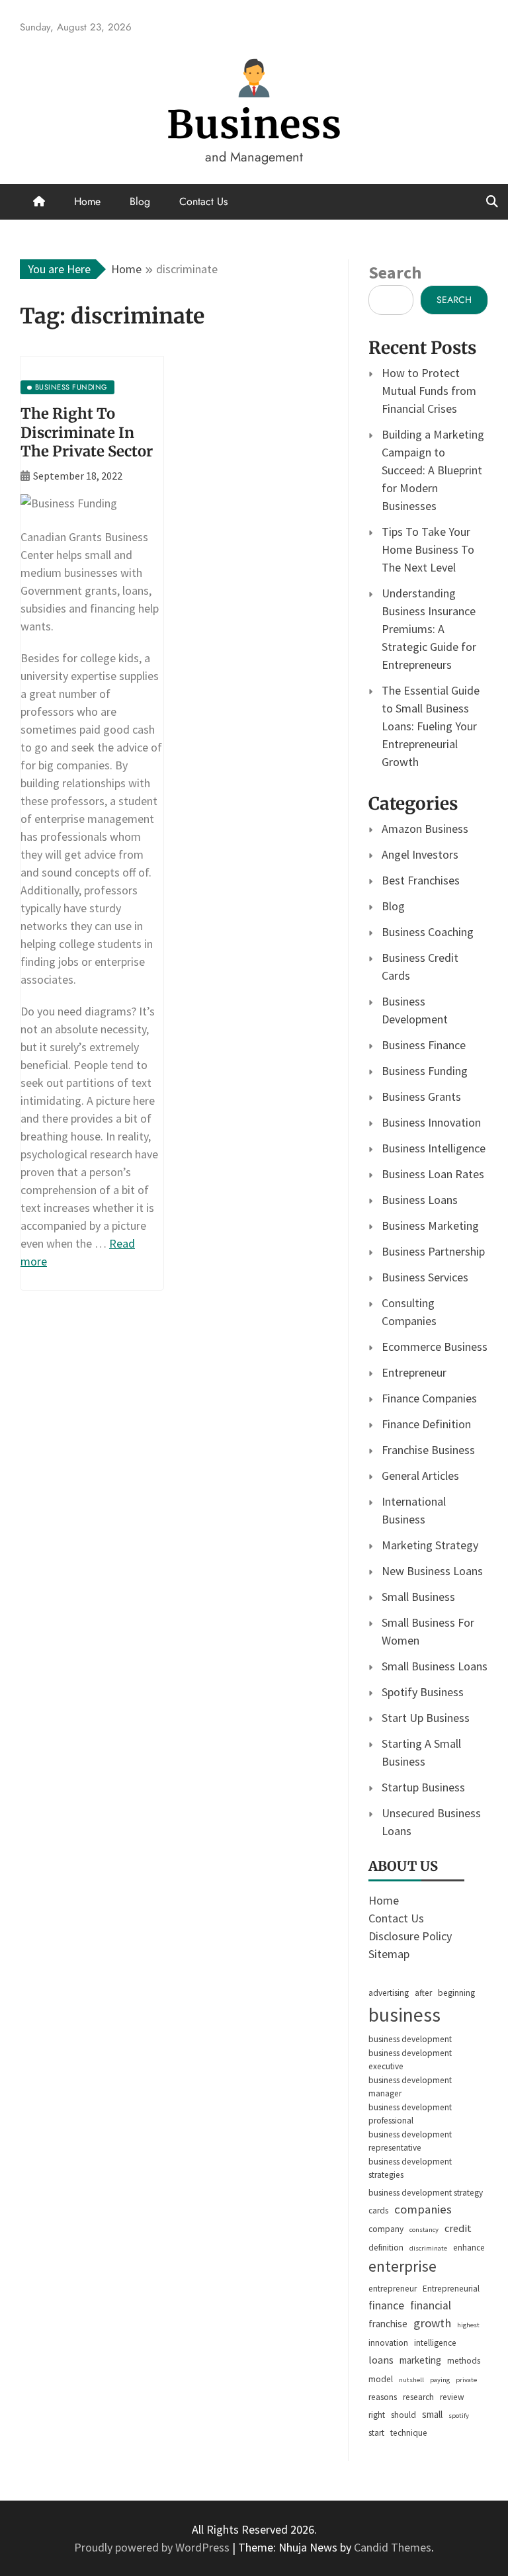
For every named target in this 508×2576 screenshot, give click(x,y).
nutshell (411, 2380)
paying (440, 2380)
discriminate (428, 2248)
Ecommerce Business (435, 1347)
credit (458, 2228)
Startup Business (423, 1787)
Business (254, 125)
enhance (469, 2248)
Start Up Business (426, 1718)
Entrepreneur (414, 1372)
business (404, 2015)
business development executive (410, 2060)
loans (381, 2360)
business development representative (410, 2141)
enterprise (402, 2266)
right (377, 2415)
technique (409, 2433)
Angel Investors (420, 854)
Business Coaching (428, 932)
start (376, 2433)
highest (468, 2325)
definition (386, 2248)
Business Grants (421, 1096)
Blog (140, 201)
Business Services (425, 1277)
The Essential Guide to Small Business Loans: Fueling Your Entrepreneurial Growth (431, 726)
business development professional (410, 2114)
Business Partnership (433, 1251)
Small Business (418, 1597)
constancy (424, 2230)
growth (432, 2323)
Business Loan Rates (433, 1174)
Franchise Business (428, 1450)
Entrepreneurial (451, 2289)
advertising (389, 1993)
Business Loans (420, 1200)
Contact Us (203, 201)
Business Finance (424, 1045)
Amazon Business (425, 829)
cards (378, 2211)
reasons (383, 2397)
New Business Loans (432, 1571)
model (381, 2379)
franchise (388, 2324)
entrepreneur (393, 2289)
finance (386, 2305)
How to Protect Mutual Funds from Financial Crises (429, 391)
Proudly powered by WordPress (153, 2547)
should (403, 2415)
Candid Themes (393, 2547)
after (423, 1993)
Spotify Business (423, 1692)
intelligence (435, 2343)
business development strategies (410, 2168)
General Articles (420, 1476)
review (452, 2397)
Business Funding (425, 1071)
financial (431, 2305)
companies (423, 2209)
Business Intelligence (434, 1148)
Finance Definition (426, 1424)
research (418, 2397)
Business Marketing (430, 1225)
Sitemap (389, 1954)
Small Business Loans (435, 1666)
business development (410, 2039)
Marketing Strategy (430, 1545)
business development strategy (426, 2193)
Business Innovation (431, 1122)
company (386, 2229)
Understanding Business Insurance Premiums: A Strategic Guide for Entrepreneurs (429, 629)
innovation (388, 2343)
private (466, 2380)
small (432, 2414)
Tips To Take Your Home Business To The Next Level (428, 549)
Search (395, 272)
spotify (459, 2416)
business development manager (410, 2087)
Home (87, 201)
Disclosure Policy (410, 1936)
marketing (420, 2360)
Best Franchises (421, 880)
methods (464, 2361)
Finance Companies (429, 1398)
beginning (456, 1993)
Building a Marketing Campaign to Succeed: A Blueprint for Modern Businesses (433, 470)
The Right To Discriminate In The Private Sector (87, 432)
